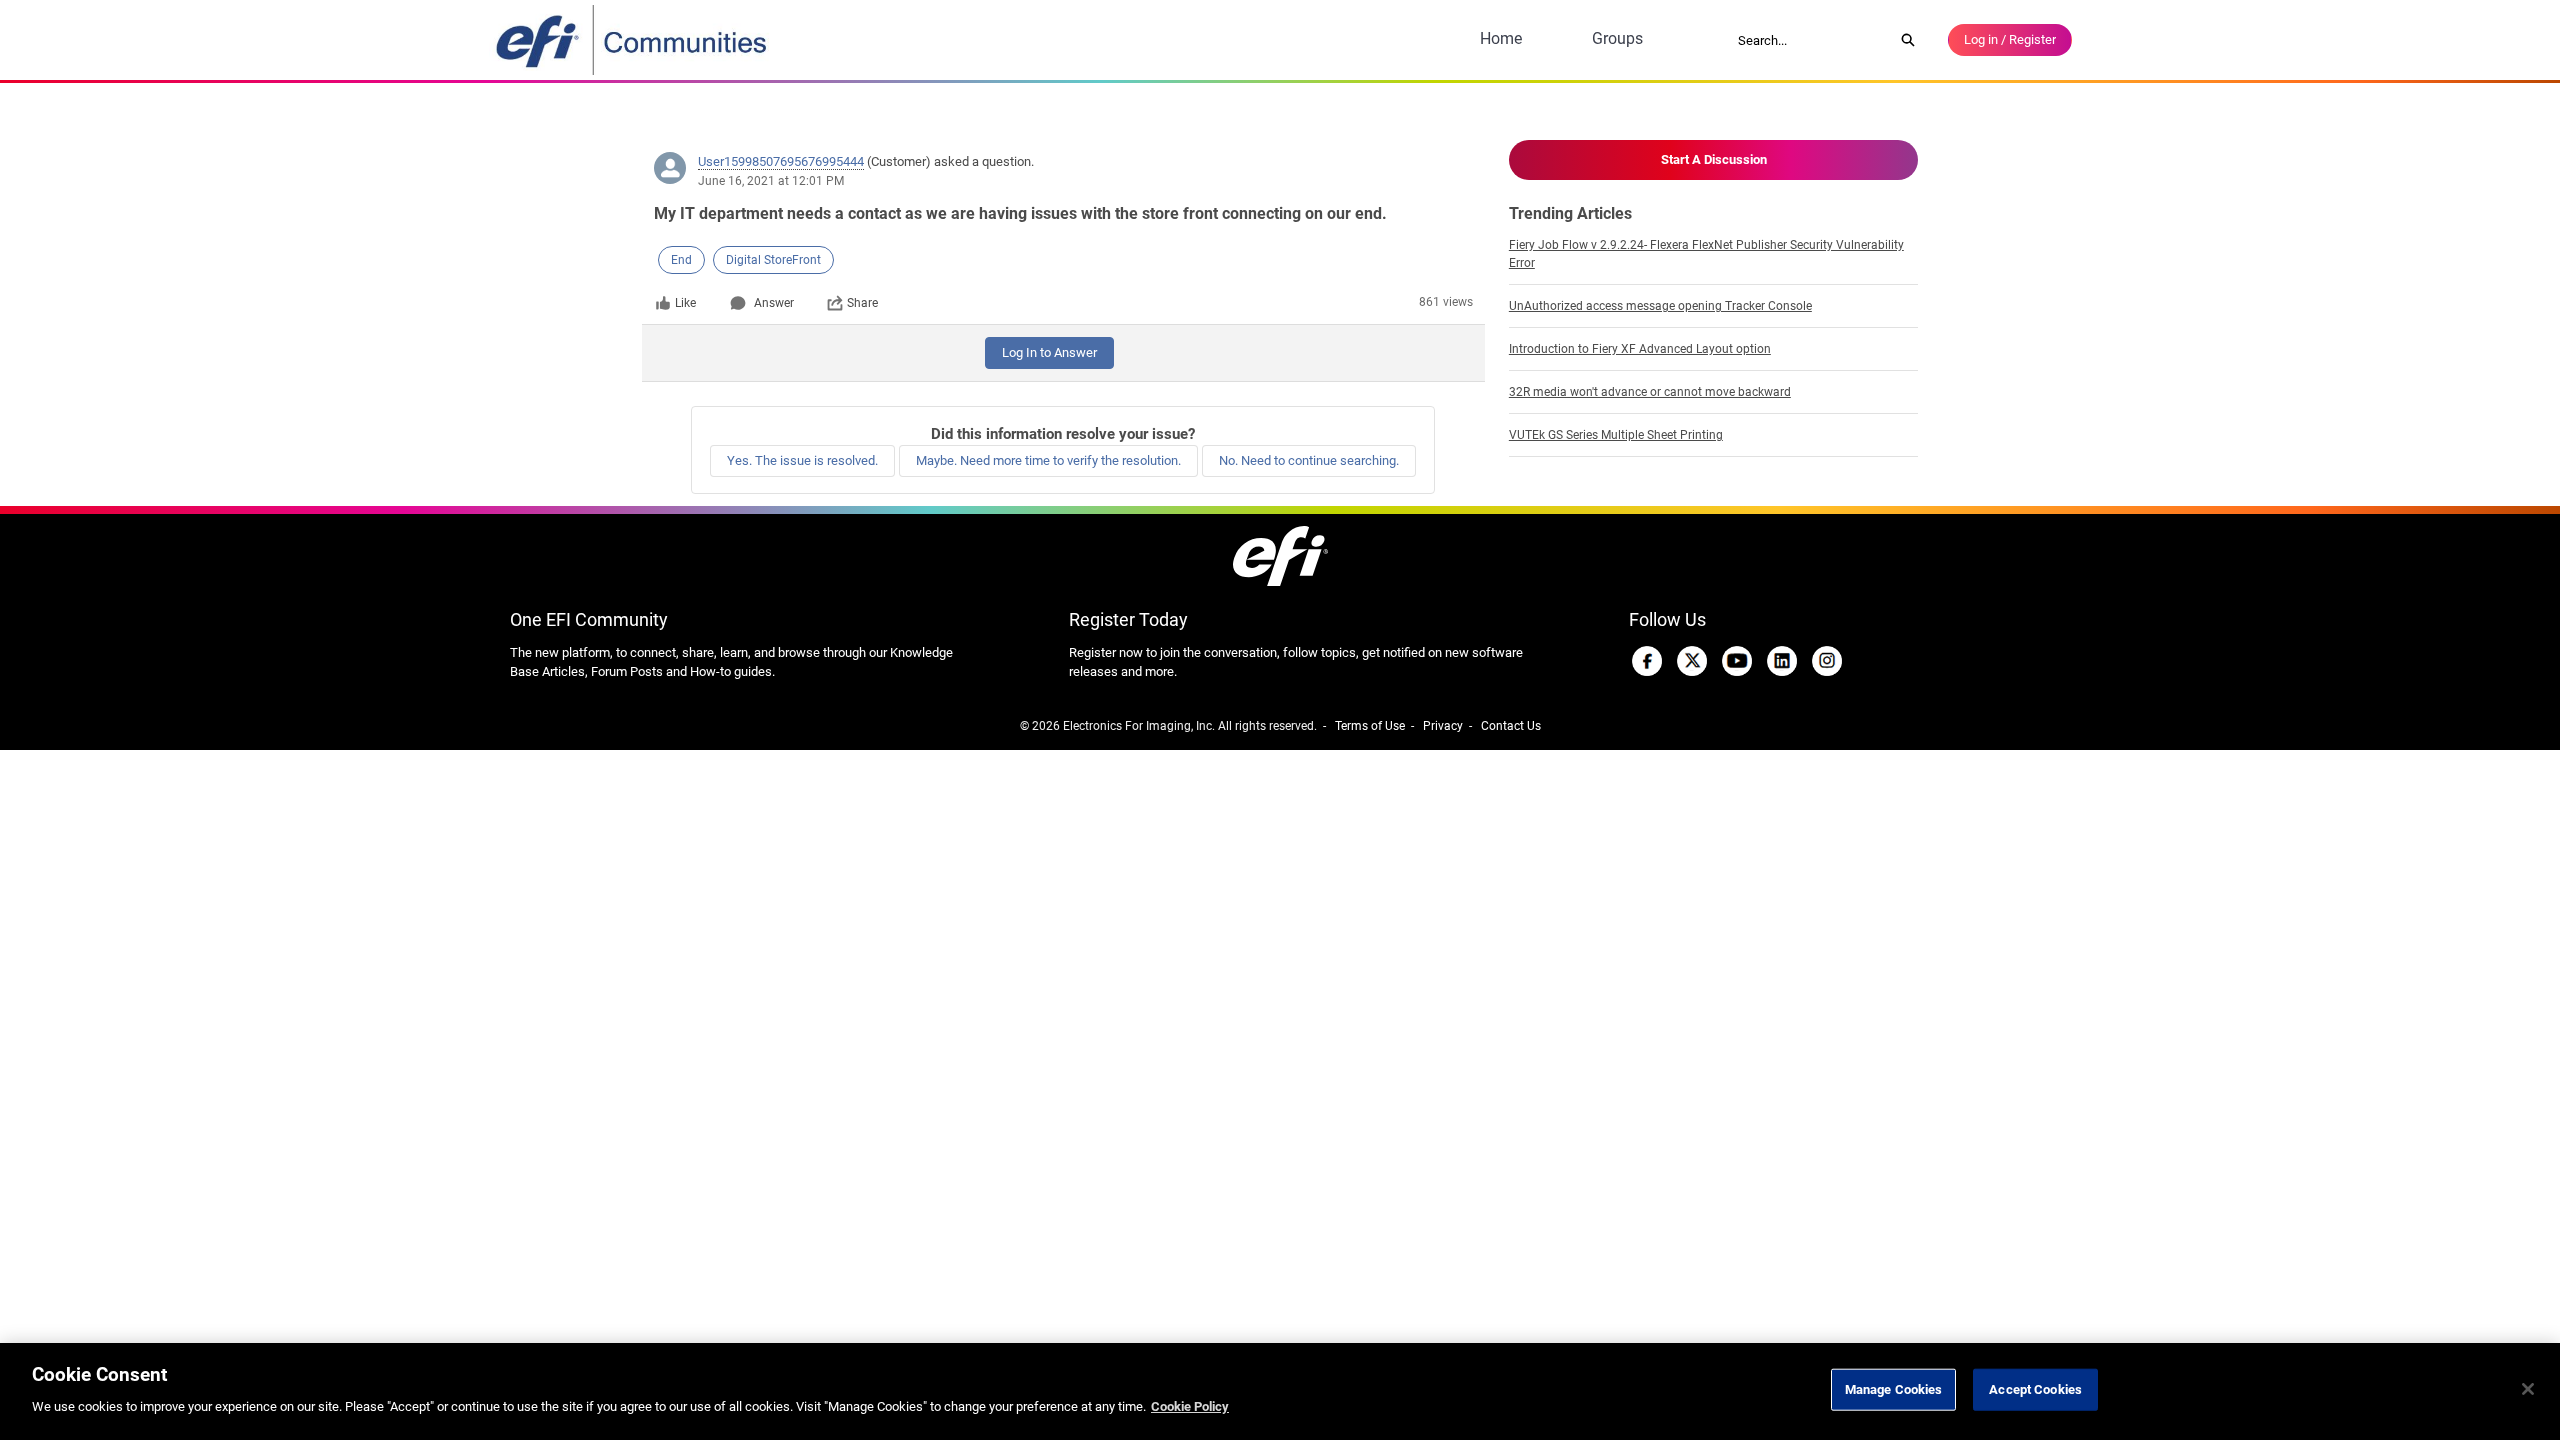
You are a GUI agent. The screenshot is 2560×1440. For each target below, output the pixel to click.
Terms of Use (1370, 726)
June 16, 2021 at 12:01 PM (771, 181)
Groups (1617, 38)
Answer (774, 303)
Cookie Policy (1190, 1406)
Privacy (1443, 726)
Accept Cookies (2035, 1389)
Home (1501, 38)
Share (862, 303)
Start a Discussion (1714, 159)
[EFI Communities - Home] (633, 40)
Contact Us (1511, 726)
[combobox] (1809, 40)
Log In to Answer (1049, 352)
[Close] (2528, 1389)
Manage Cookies (1894, 1389)
